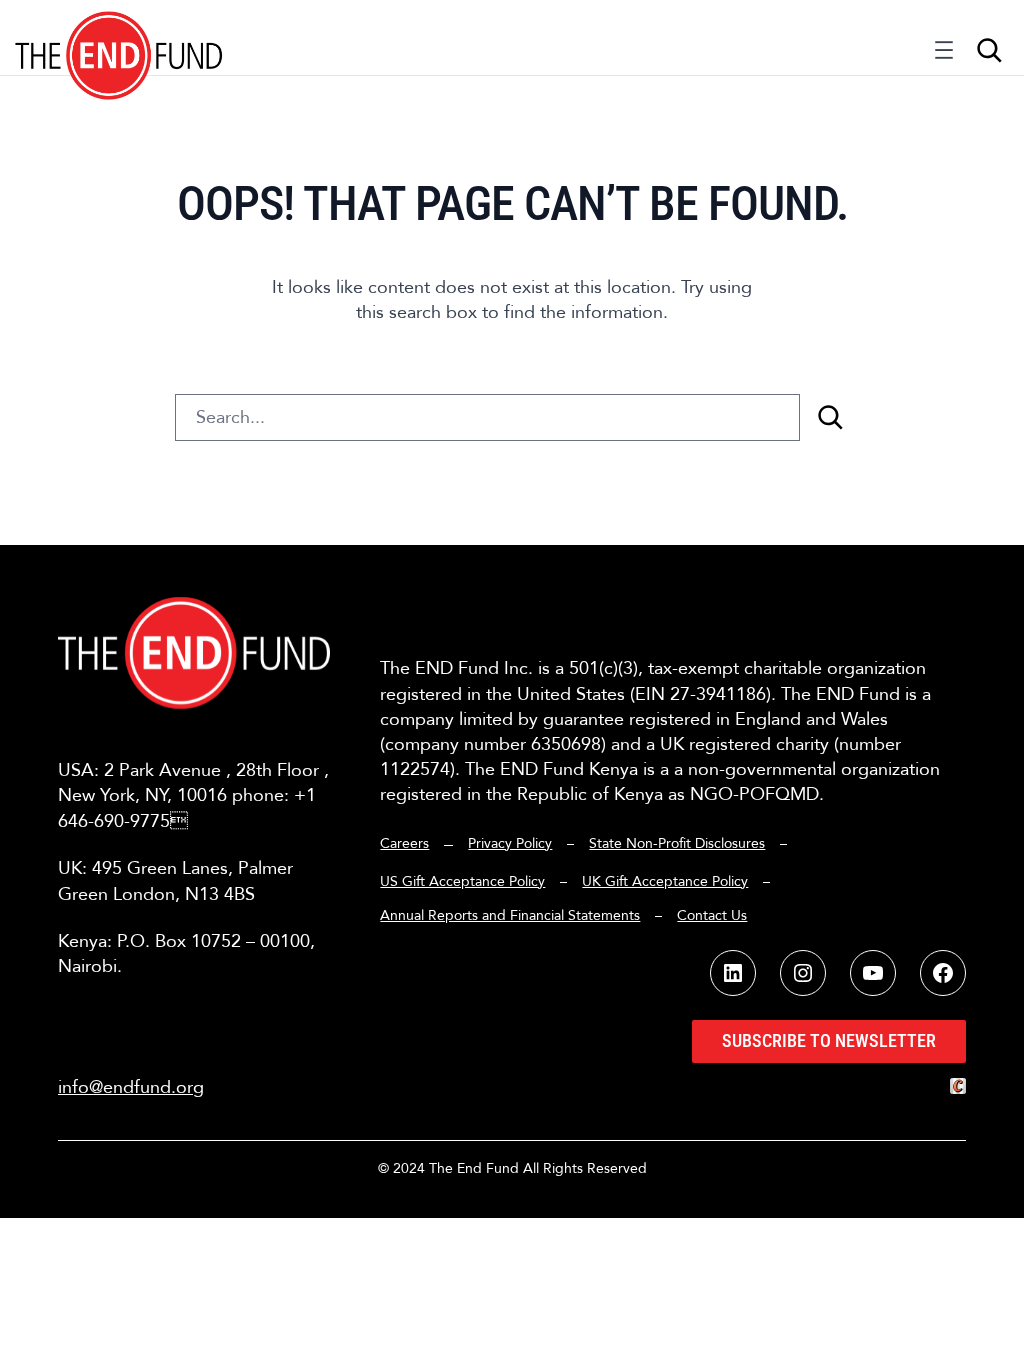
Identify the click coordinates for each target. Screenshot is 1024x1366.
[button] (119, 37)
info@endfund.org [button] (131, 1087)
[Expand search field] (989, 50)
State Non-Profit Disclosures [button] (677, 843)
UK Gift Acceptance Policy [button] (665, 881)
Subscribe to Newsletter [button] (829, 1040)
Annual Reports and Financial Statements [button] (510, 915)
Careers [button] (404, 843)
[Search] (830, 417)
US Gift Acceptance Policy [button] (462, 881)
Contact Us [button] (712, 915)
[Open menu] (944, 55)
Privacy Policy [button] (510, 843)
